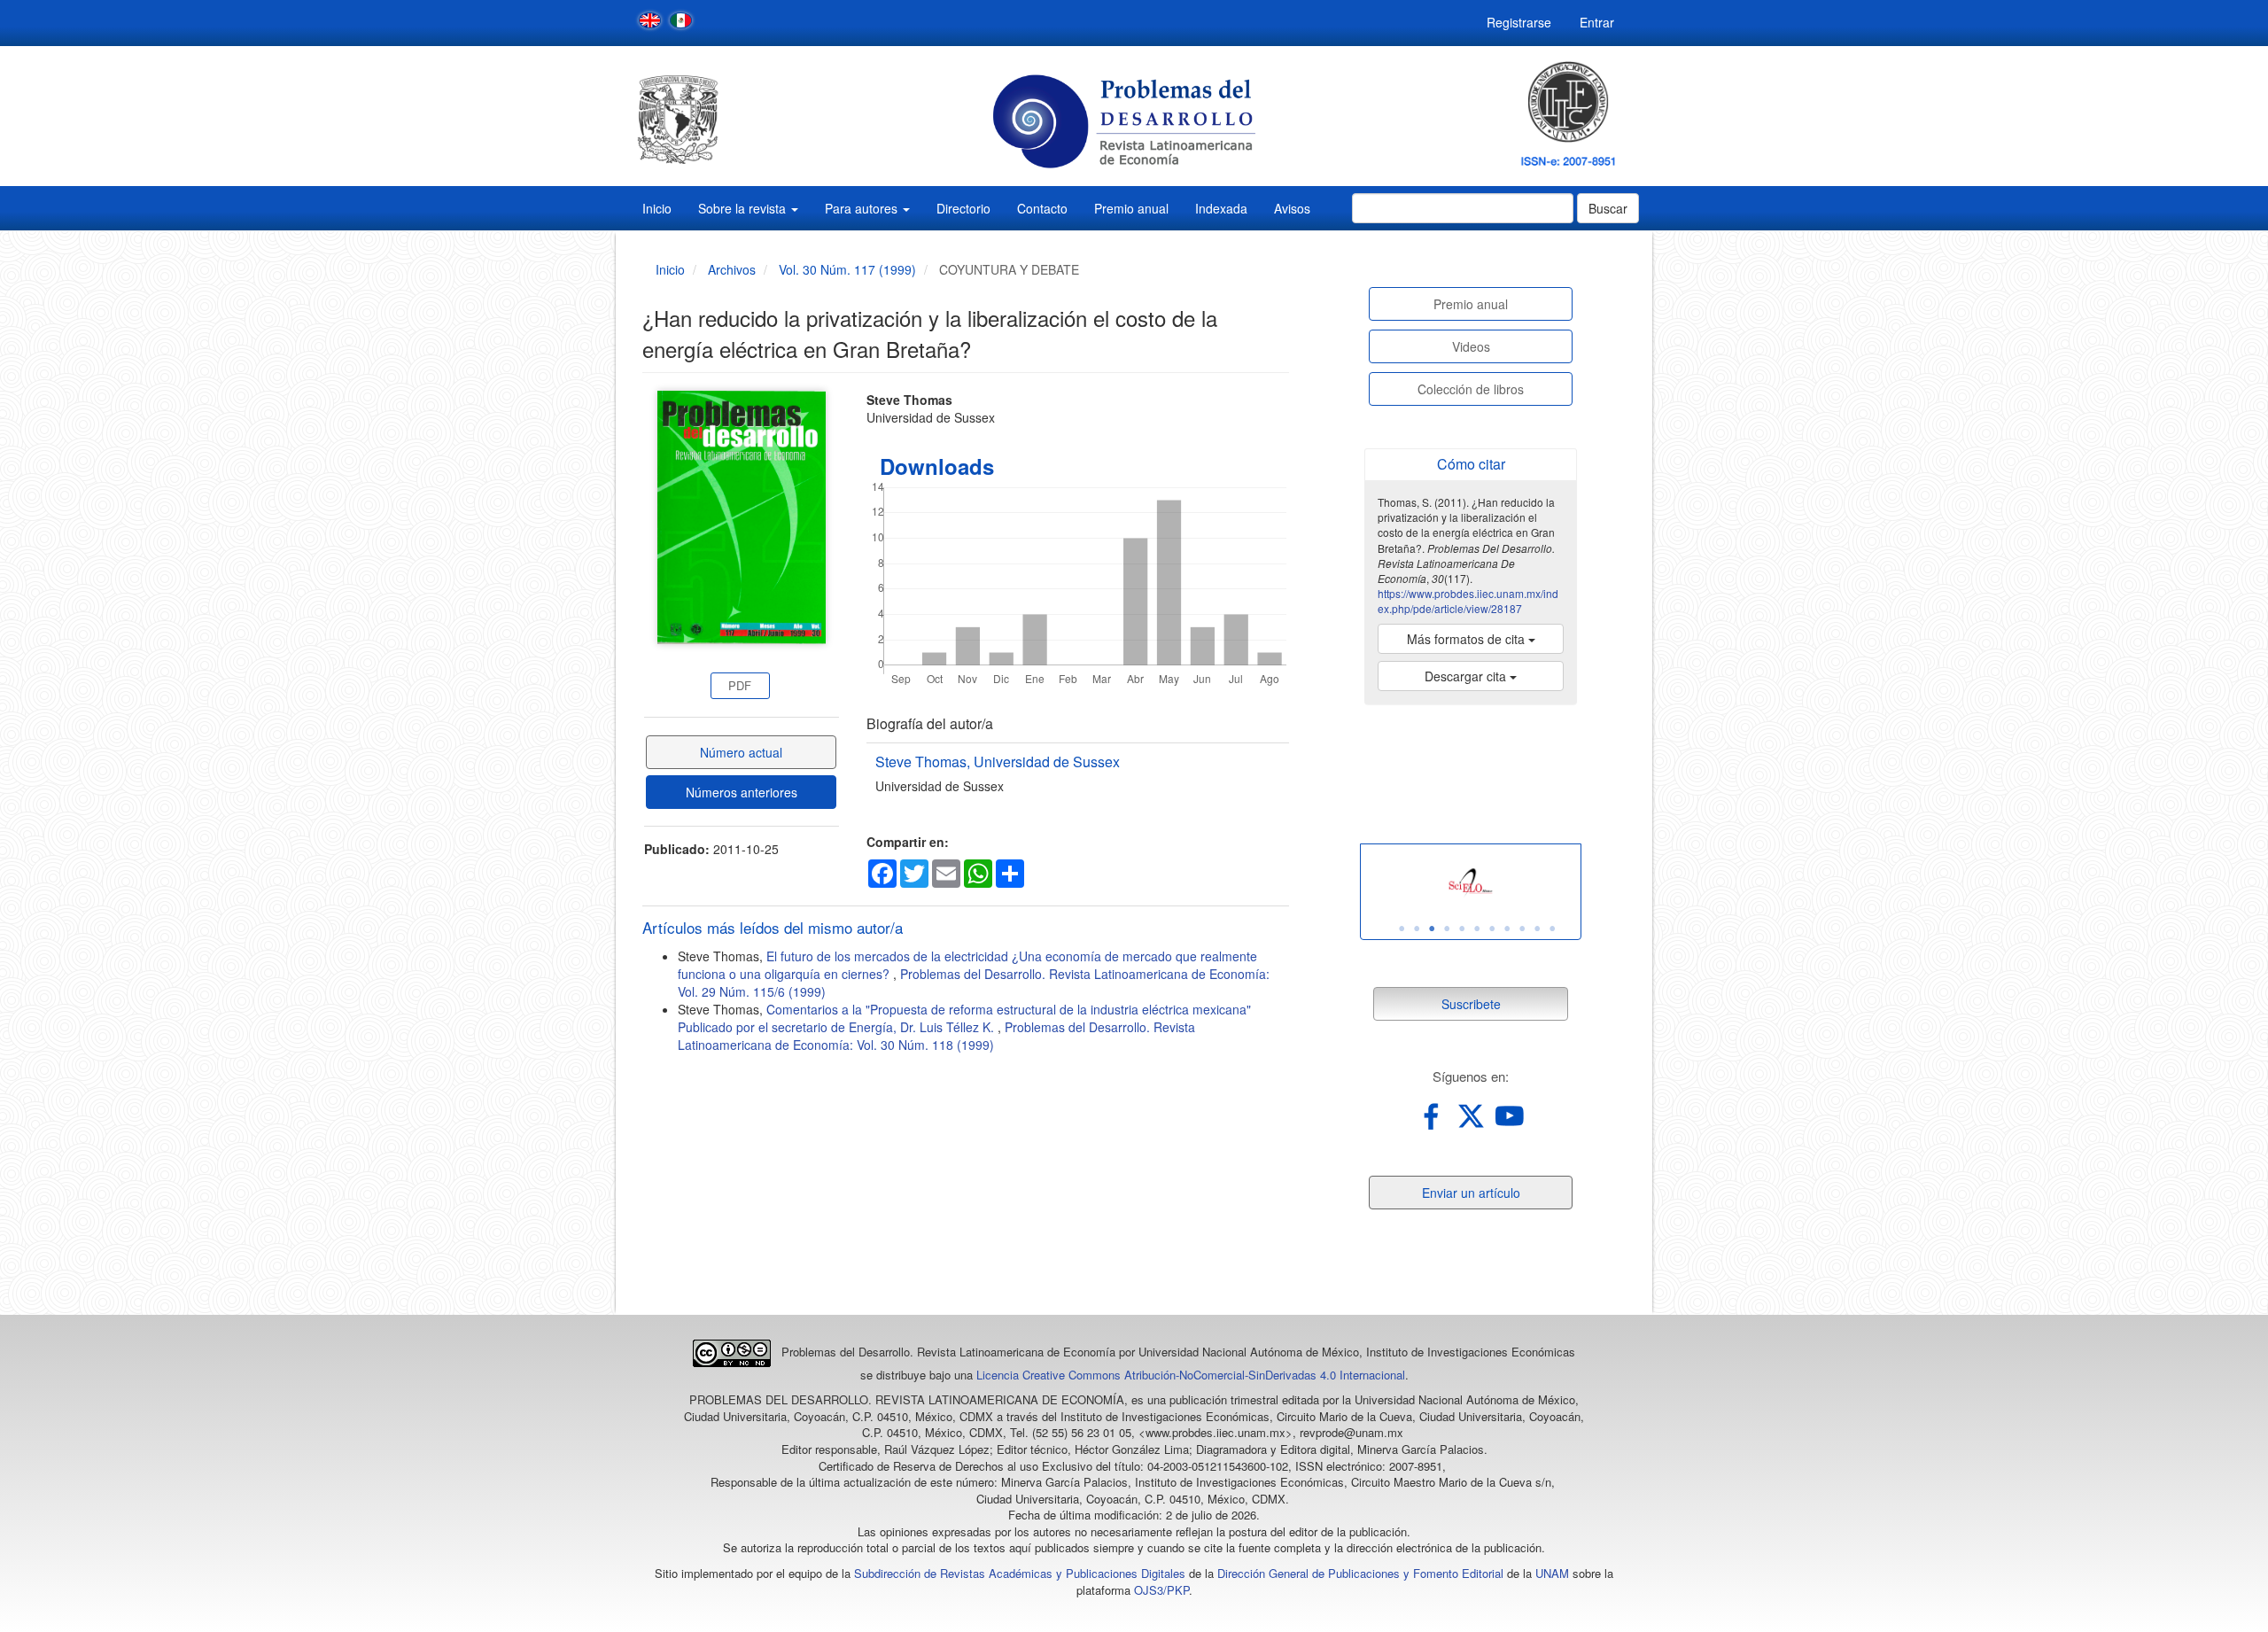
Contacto (1042, 208)
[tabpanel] (1471, 883)
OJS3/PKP (1161, 1590)
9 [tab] (1522, 929)
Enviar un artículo (1471, 1193)
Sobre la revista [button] (744, 208)
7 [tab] (1492, 929)
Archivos (732, 269)
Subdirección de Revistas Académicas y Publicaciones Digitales (1020, 1573)
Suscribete (1471, 1004)
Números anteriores (742, 792)
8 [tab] (1507, 929)
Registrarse (1519, 22)
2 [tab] (1417, 929)
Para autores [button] (863, 208)
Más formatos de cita (1468, 639)
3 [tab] (1432, 929)
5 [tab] (1462, 929)
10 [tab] (1537, 929)
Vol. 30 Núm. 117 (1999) (847, 269)
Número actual (741, 752)
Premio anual (1131, 208)
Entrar (1597, 22)
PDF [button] (740, 685)
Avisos (1292, 208)
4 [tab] (1447, 929)
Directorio (963, 208)
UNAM (1552, 1573)
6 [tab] (1477, 929)
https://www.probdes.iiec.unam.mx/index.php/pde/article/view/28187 (1468, 601)
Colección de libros (1471, 389)
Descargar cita (1467, 676)
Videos (1471, 346)
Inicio (657, 208)
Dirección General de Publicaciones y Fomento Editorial (1360, 1573)
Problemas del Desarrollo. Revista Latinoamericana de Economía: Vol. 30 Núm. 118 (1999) (936, 1036)
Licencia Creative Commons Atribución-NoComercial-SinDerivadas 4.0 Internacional (1191, 1375)
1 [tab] (1402, 929)
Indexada (1221, 208)
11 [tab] (1552, 929)
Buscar (1608, 208)
